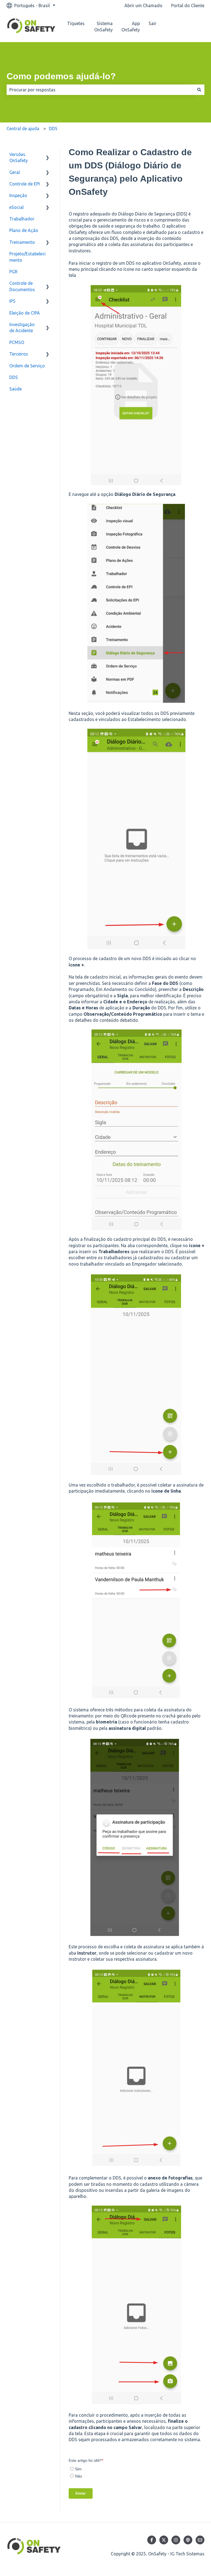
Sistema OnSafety (103, 26)
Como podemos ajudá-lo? (61, 76)
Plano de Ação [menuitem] (24, 230)
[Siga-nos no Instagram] (176, 2540)
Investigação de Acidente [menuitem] (22, 327)
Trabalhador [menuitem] (22, 219)
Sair (152, 23)
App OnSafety (131, 26)
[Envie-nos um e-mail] (200, 2540)
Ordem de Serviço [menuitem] (27, 366)
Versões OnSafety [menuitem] (19, 157)
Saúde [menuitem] (16, 389)
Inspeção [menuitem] (18, 195)
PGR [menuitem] (13, 272)
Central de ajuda (23, 129)
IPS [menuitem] (12, 301)
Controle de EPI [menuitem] (25, 184)
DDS (53, 129)
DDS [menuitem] (14, 377)
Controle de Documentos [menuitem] (22, 286)
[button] (48, 155)
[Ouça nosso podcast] (188, 2540)
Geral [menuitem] (15, 172)
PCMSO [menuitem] (17, 342)
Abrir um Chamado (143, 6)
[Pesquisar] (199, 90)
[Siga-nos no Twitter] (164, 2540)
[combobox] (100, 90)
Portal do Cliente (188, 6)
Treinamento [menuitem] (22, 242)
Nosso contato (188, 27)
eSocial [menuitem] (16, 207)
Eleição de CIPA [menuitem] (25, 313)
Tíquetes (76, 23)
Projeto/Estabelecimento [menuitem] (27, 257)
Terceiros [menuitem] (19, 354)
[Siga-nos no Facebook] (152, 2540)
